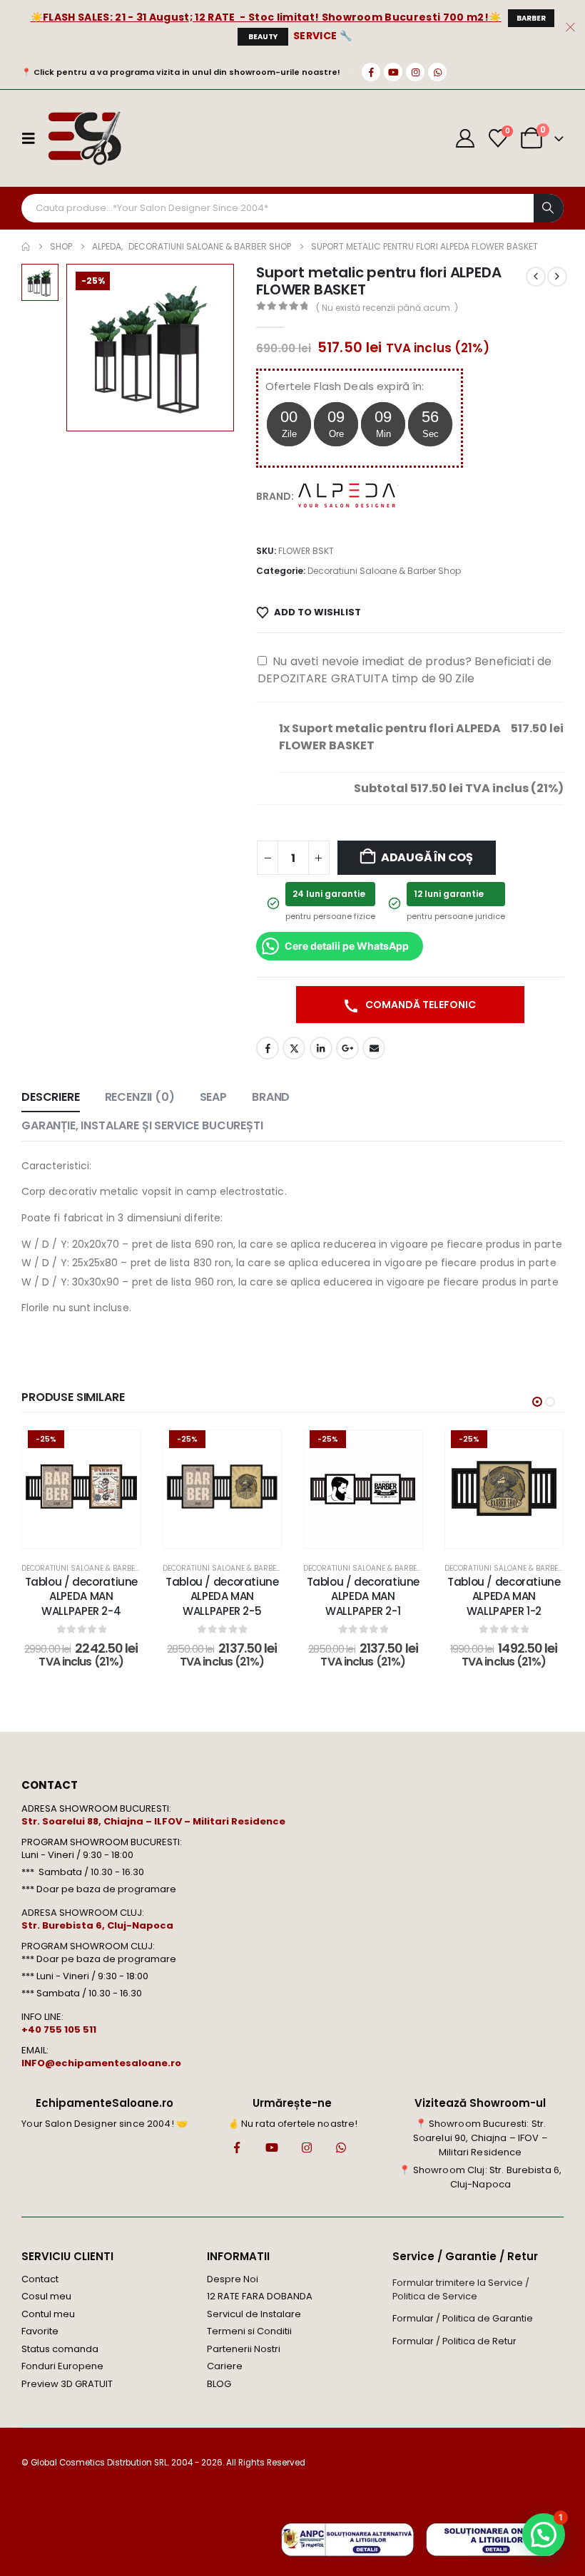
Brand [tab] (271, 1097)
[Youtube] (393, 72)
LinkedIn (321, 1048)
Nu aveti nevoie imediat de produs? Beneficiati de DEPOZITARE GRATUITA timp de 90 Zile (405, 670)
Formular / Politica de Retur (454, 2341)
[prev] (536, 277)
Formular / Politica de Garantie (463, 2318)
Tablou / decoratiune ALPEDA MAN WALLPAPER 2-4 (82, 1596)
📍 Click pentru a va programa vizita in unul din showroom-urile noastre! (181, 72)
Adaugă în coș (427, 857)
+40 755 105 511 (59, 2030)
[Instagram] (415, 72)
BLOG (219, 2384)
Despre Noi (233, 2279)
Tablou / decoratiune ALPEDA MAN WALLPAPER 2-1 (363, 1596)
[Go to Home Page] (26, 247)
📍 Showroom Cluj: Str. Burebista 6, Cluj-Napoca (480, 2177)
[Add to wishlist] (119, 1452)
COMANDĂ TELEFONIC (419, 1005)
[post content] (81, 1489)
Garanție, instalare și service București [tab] (142, 1125)
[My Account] (466, 138)
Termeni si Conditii (249, 2331)
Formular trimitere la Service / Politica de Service (461, 2289)
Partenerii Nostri (244, 2349)
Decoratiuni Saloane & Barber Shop (384, 571)
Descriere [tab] (51, 1097)
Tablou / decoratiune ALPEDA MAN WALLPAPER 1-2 (504, 1596)
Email (374, 1048)
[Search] (549, 208)
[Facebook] (371, 72)
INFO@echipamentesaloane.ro (101, 2063)
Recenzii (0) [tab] (140, 1097)
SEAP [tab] (213, 1097)
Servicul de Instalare (254, 2314)
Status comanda (60, 2349)
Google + (347, 1048)
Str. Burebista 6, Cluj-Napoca (97, 1925)
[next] (557, 277)
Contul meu (48, 2314)
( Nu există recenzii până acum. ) (387, 308)
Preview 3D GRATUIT (67, 2384)
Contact (40, 2279)
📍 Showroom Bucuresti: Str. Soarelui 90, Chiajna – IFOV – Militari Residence (480, 2138)
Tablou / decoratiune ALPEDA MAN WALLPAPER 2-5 (222, 1596)
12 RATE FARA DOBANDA (260, 2296)
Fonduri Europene (62, 2366)
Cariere (225, 2366)
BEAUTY (263, 37)
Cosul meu (46, 2296)
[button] (537, 1402)
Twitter (294, 1048)
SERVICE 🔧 (322, 36)
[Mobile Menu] (33, 138)
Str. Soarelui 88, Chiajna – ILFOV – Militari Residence (153, 1821)
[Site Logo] (84, 138)
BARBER (531, 18)
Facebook (268, 1048)
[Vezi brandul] (348, 496)
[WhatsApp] (437, 72)
